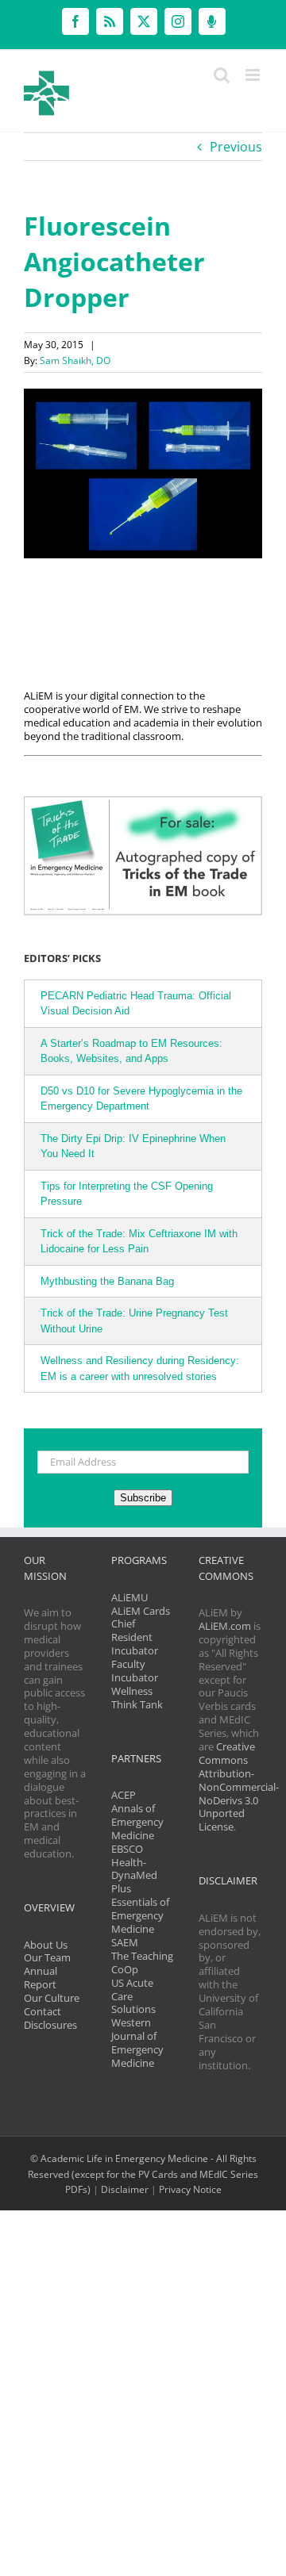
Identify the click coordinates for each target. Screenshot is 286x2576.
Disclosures (50, 2025)
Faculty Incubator (135, 1671)
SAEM (125, 1942)
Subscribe (143, 1498)
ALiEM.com (225, 1626)
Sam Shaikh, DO (75, 360)
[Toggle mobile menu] (254, 75)
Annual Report (41, 1978)
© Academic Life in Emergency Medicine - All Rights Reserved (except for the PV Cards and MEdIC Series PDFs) (143, 2174)
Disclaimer (125, 2189)
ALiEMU (129, 1597)
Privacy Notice (190, 2189)
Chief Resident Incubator (135, 1637)
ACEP (124, 1795)
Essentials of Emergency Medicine (140, 1915)
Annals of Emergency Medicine (137, 1822)
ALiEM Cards (141, 1611)
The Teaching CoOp (142, 1963)
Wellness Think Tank (137, 1698)
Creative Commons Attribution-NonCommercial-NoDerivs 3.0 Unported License (239, 1786)
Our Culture (52, 1998)
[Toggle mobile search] (222, 75)
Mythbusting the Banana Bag (107, 1281)
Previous (236, 147)
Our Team (47, 1957)
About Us (46, 1945)
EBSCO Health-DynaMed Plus (134, 1869)
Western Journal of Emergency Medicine (137, 2043)
